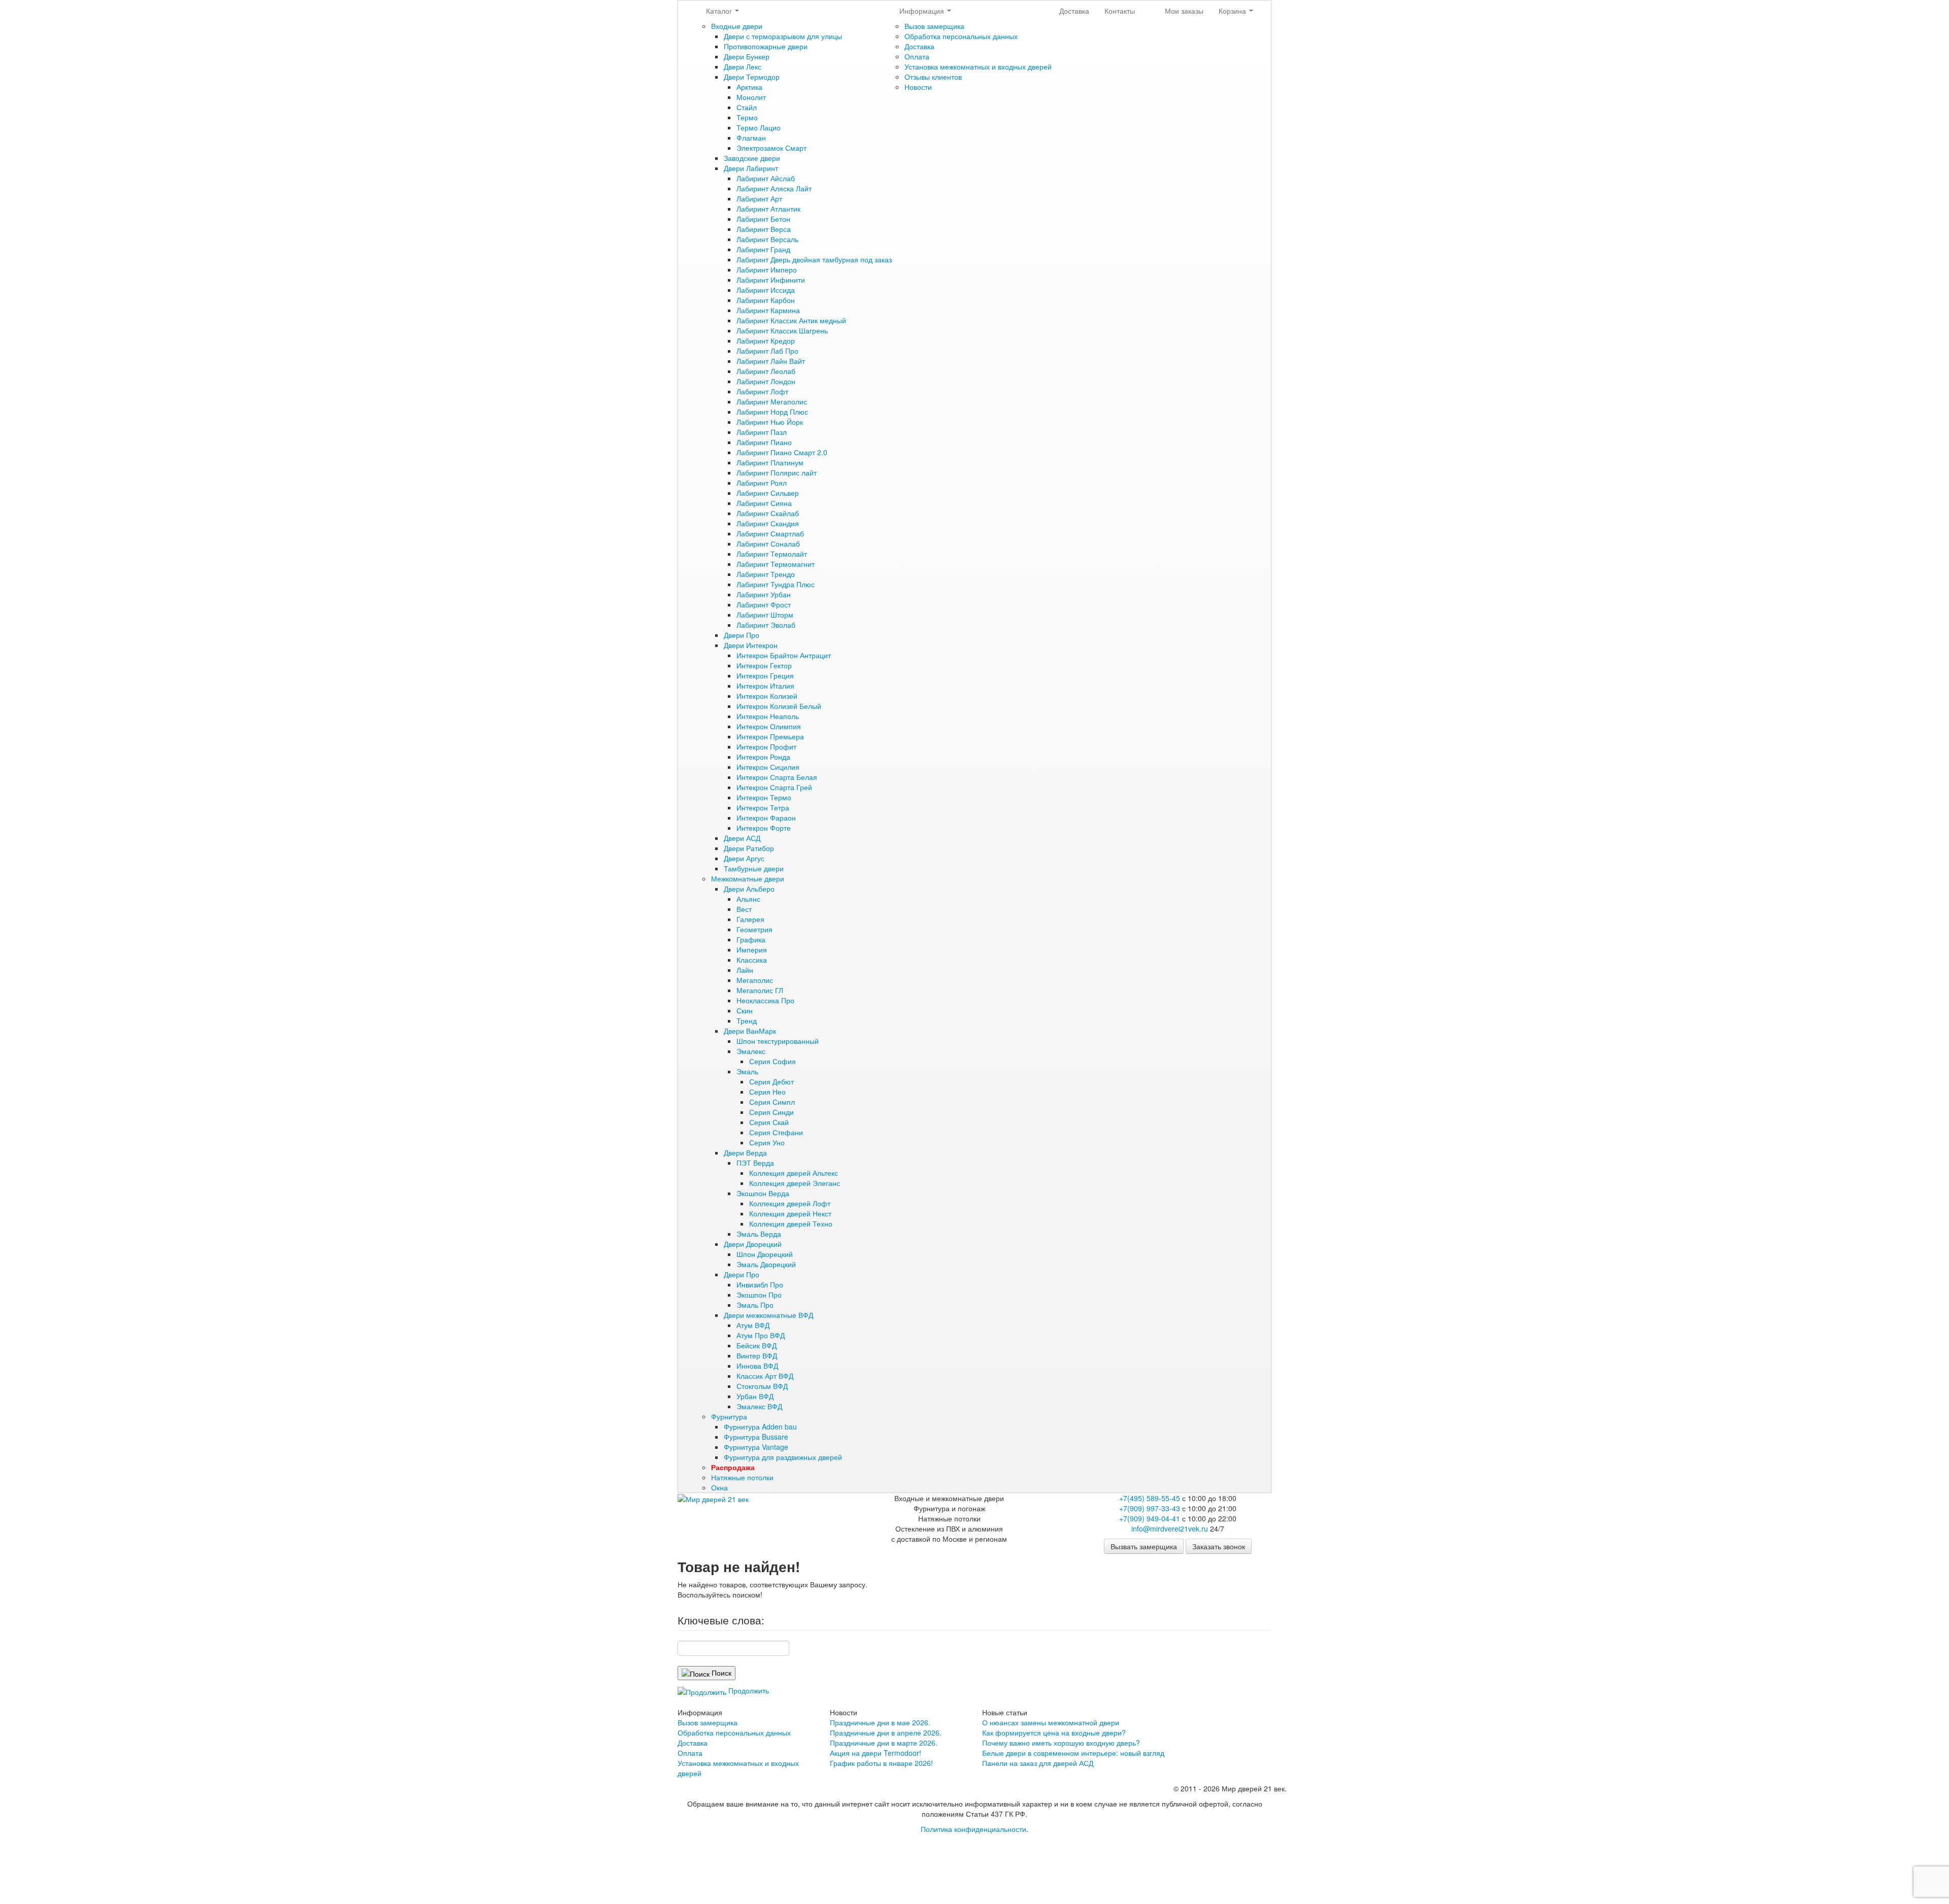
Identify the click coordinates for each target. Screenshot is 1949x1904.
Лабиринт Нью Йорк (770, 422)
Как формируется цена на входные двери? (1054, 1732)
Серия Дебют (771, 1081)
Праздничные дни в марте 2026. (884, 1743)
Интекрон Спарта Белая (777, 777)
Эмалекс (751, 1051)
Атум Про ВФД (761, 1335)
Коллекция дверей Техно (791, 1223)
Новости (918, 87)
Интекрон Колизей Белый (779, 706)
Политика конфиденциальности (973, 1829)
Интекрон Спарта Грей (774, 787)
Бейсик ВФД (757, 1345)
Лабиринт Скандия (768, 523)
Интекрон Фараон (766, 818)
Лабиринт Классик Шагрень (782, 330)
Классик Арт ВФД (765, 1376)
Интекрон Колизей (767, 696)
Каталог (720, 11)
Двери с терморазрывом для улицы (783, 36)
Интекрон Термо (764, 797)
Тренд (747, 1021)
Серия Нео (767, 1092)
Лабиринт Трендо (766, 574)
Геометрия (754, 929)
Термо (747, 117)
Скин (745, 1010)
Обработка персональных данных (961, 36)
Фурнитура (729, 1416)
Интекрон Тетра (763, 807)
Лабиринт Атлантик (768, 209)
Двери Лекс (743, 66)
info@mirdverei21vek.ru (1170, 1528)
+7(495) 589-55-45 (1150, 1498)
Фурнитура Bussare (756, 1437)
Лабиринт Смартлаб (770, 533)
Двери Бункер (747, 56)
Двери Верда (745, 1152)
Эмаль (747, 1071)
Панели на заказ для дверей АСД (1038, 1763)
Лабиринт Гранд (763, 249)
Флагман (751, 138)
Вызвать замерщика (1144, 1546)
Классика (752, 960)
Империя (752, 949)
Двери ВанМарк (750, 1031)
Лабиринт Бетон (763, 219)
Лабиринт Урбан (764, 594)
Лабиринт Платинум (770, 462)
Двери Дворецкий (753, 1244)
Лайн (745, 970)
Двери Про (742, 635)
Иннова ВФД (757, 1366)
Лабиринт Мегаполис (772, 401)
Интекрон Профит (766, 746)
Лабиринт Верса (764, 229)
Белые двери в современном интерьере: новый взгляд (1073, 1753)
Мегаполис (755, 980)
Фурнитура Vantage (756, 1447)
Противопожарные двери (766, 46)
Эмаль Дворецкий (766, 1264)
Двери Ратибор (749, 848)
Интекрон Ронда (763, 757)
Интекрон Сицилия (768, 767)
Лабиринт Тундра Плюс (776, 584)
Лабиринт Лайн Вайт (771, 361)
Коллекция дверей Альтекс (794, 1173)
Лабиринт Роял (762, 483)
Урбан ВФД (755, 1396)
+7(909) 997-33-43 (1150, 1508)
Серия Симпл (772, 1102)
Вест (744, 909)
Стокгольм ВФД (762, 1386)
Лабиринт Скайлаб (768, 513)
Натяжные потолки (742, 1477)
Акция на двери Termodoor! (876, 1753)
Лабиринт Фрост (764, 604)
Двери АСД (742, 838)
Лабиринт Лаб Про (767, 351)
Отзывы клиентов (933, 77)
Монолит (751, 97)
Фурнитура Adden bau (760, 1426)
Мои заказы (1184, 11)
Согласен (630, 1851)
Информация (923, 11)
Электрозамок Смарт (771, 148)
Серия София (772, 1061)
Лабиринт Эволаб (766, 625)
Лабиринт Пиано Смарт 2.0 (782, 452)
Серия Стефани (776, 1132)
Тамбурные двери (754, 868)
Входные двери (737, 26)
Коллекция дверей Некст (790, 1213)
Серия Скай (769, 1122)
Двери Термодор (752, 77)
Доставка (919, 46)
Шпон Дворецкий (765, 1254)
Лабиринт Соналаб (768, 543)
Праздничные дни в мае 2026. (880, 1722)
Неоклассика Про (765, 1000)
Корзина (1233, 11)
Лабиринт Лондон (766, 381)
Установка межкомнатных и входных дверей (978, 66)
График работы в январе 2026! (881, 1763)
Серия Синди (771, 1112)
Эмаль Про (755, 1305)
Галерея (750, 919)
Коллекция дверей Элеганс (795, 1183)
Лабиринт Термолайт (772, 554)
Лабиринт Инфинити (771, 280)
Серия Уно (767, 1142)
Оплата (917, 56)
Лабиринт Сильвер (768, 493)
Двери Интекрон (751, 645)
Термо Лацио (759, 127)
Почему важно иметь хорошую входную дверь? (1061, 1743)
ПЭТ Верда (755, 1163)
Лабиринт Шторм (765, 615)
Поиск (720, 1673)
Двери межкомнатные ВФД (768, 1315)
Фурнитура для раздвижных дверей (783, 1457)
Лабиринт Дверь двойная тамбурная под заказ (814, 259)
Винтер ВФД (757, 1355)
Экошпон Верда (763, 1193)
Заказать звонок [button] (1219, 1546)
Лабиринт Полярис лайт (777, 472)
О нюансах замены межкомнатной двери (1051, 1722)
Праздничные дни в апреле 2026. (886, 1732)
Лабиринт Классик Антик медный (791, 320)
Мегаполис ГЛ (760, 990)
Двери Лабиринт (751, 168)
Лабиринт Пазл (762, 432)
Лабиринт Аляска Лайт (774, 188)
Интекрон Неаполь (768, 716)
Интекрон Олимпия (769, 726)
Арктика (749, 87)
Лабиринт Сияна (764, 503)
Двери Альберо (749, 889)
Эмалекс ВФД (759, 1406)
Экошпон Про (759, 1295)
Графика (751, 939)
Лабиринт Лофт (762, 391)
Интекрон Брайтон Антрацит (784, 655)
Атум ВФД (753, 1325)
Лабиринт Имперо (767, 269)
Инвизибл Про (760, 1284)
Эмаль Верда (759, 1234)
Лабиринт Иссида (766, 290)
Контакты (1120, 11)
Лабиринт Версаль (767, 239)
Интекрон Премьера (770, 736)
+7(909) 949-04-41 (1150, 1518)
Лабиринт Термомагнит (776, 564)
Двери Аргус (744, 858)
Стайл (747, 107)
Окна (719, 1487)
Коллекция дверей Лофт (790, 1203)
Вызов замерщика (934, 26)
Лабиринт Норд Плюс (772, 412)
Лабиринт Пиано (764, 442)
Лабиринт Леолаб (766, 371)
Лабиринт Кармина (768, 310)
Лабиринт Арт (759, 198)
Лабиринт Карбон (766, 300)
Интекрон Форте (764, 828)
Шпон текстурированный (778, 1041)
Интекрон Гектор (764, 665)
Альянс (748, 899)
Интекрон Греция (765, 675)
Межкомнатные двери (748, 878)
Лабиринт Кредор (766, 341)
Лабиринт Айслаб (766, 178)
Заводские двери (752, 158)
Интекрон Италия (765, 686)
